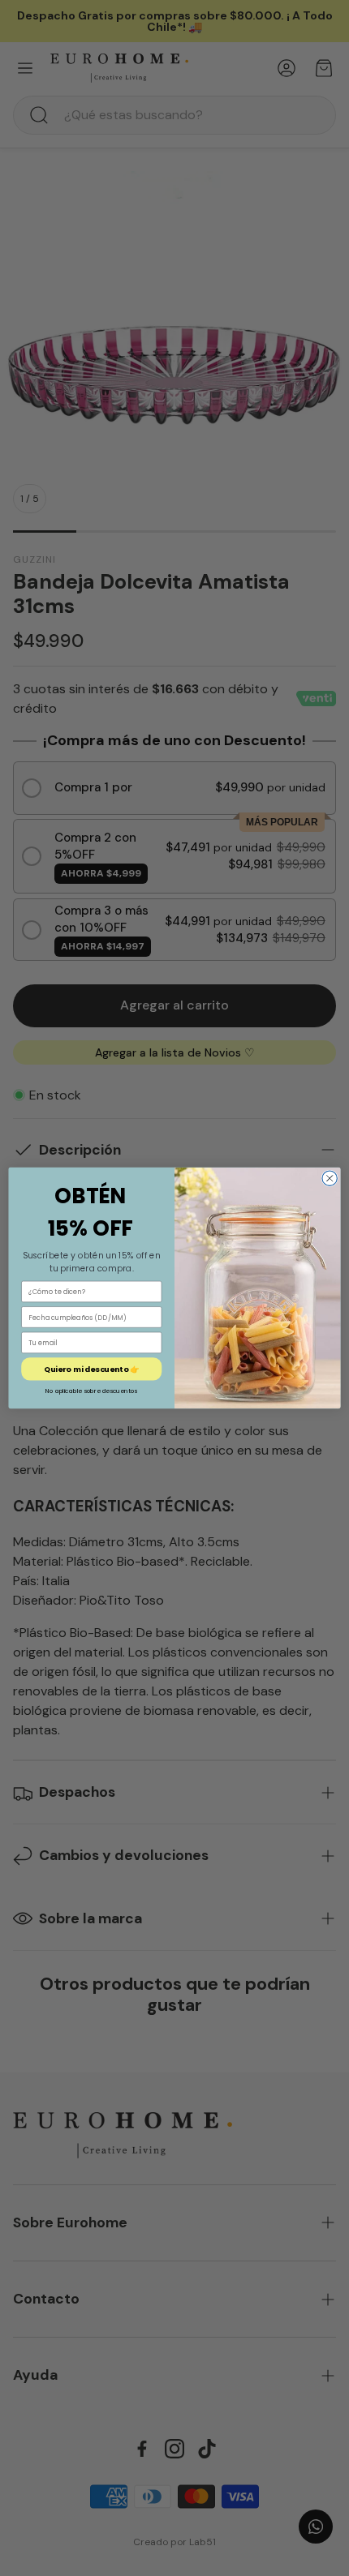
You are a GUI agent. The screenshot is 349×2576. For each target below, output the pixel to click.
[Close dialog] (330, 1178)
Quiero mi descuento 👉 (91, 1369)
